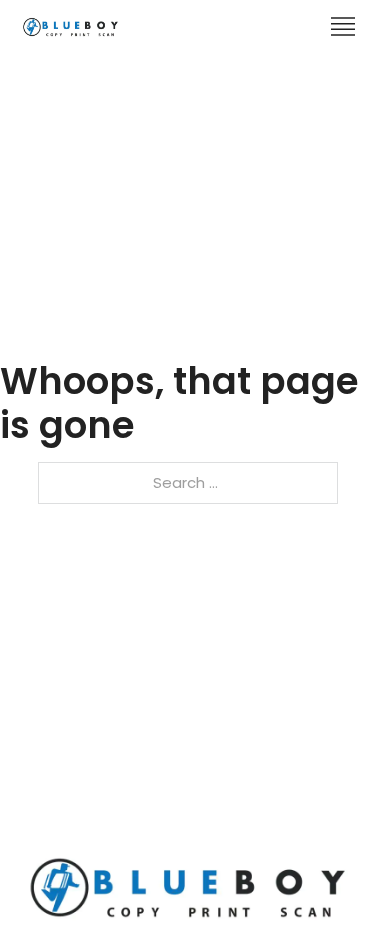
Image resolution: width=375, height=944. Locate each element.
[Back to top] (320, 889)
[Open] (343, 27)
